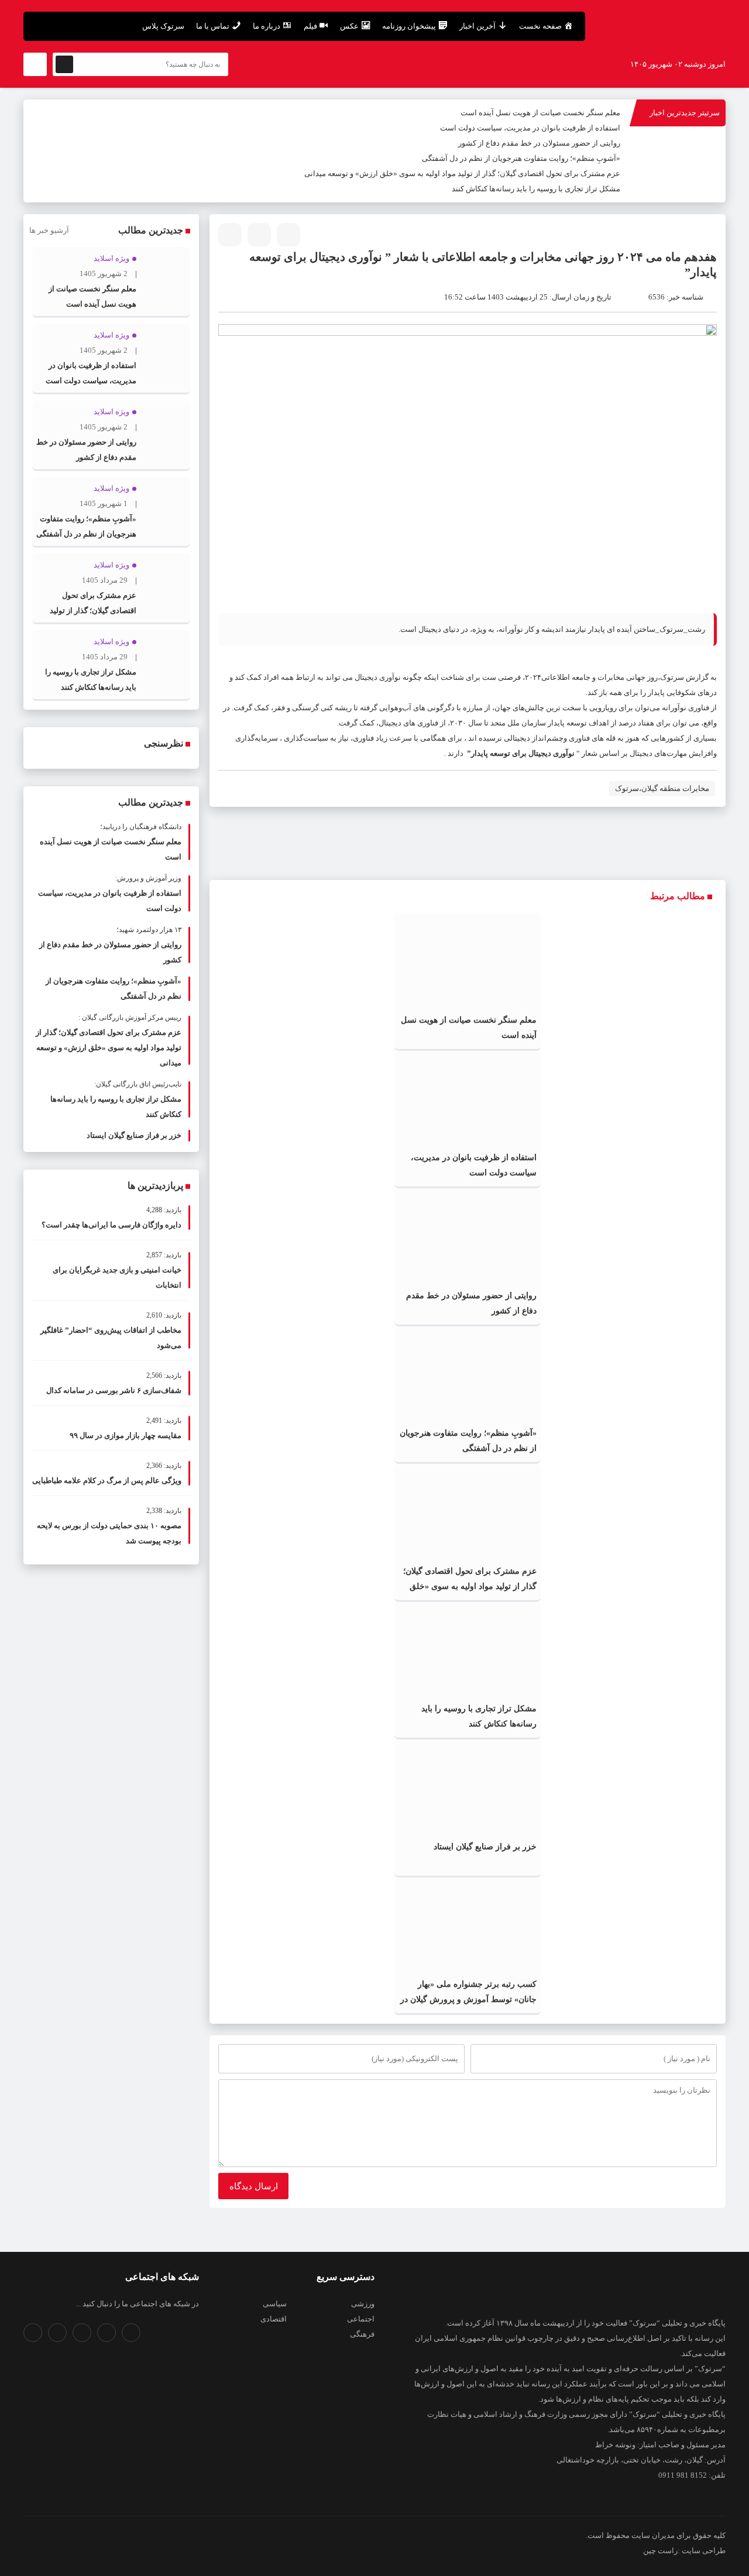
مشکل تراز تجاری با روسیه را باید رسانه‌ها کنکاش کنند (536, 189)
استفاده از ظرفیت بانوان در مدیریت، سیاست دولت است (530, 128)
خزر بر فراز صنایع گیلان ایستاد (485, 1847)
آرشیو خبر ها (49, 230)
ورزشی (363, 2304)
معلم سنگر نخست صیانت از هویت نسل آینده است (540, 113)
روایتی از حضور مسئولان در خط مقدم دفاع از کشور (539, 143)
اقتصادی (274, 2319)
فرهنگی (362, 2334)
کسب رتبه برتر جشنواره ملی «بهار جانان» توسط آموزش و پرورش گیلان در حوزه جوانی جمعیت (468, 1999)
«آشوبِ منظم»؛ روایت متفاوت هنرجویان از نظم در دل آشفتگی (521, 158)
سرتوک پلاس (163, 26)
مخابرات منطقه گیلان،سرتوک (662, 788)
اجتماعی (361, 2319)
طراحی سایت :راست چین (684, 2551)
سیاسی (275, 2304)
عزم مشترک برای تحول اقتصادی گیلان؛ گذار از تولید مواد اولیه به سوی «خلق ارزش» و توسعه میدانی (462, 173)
